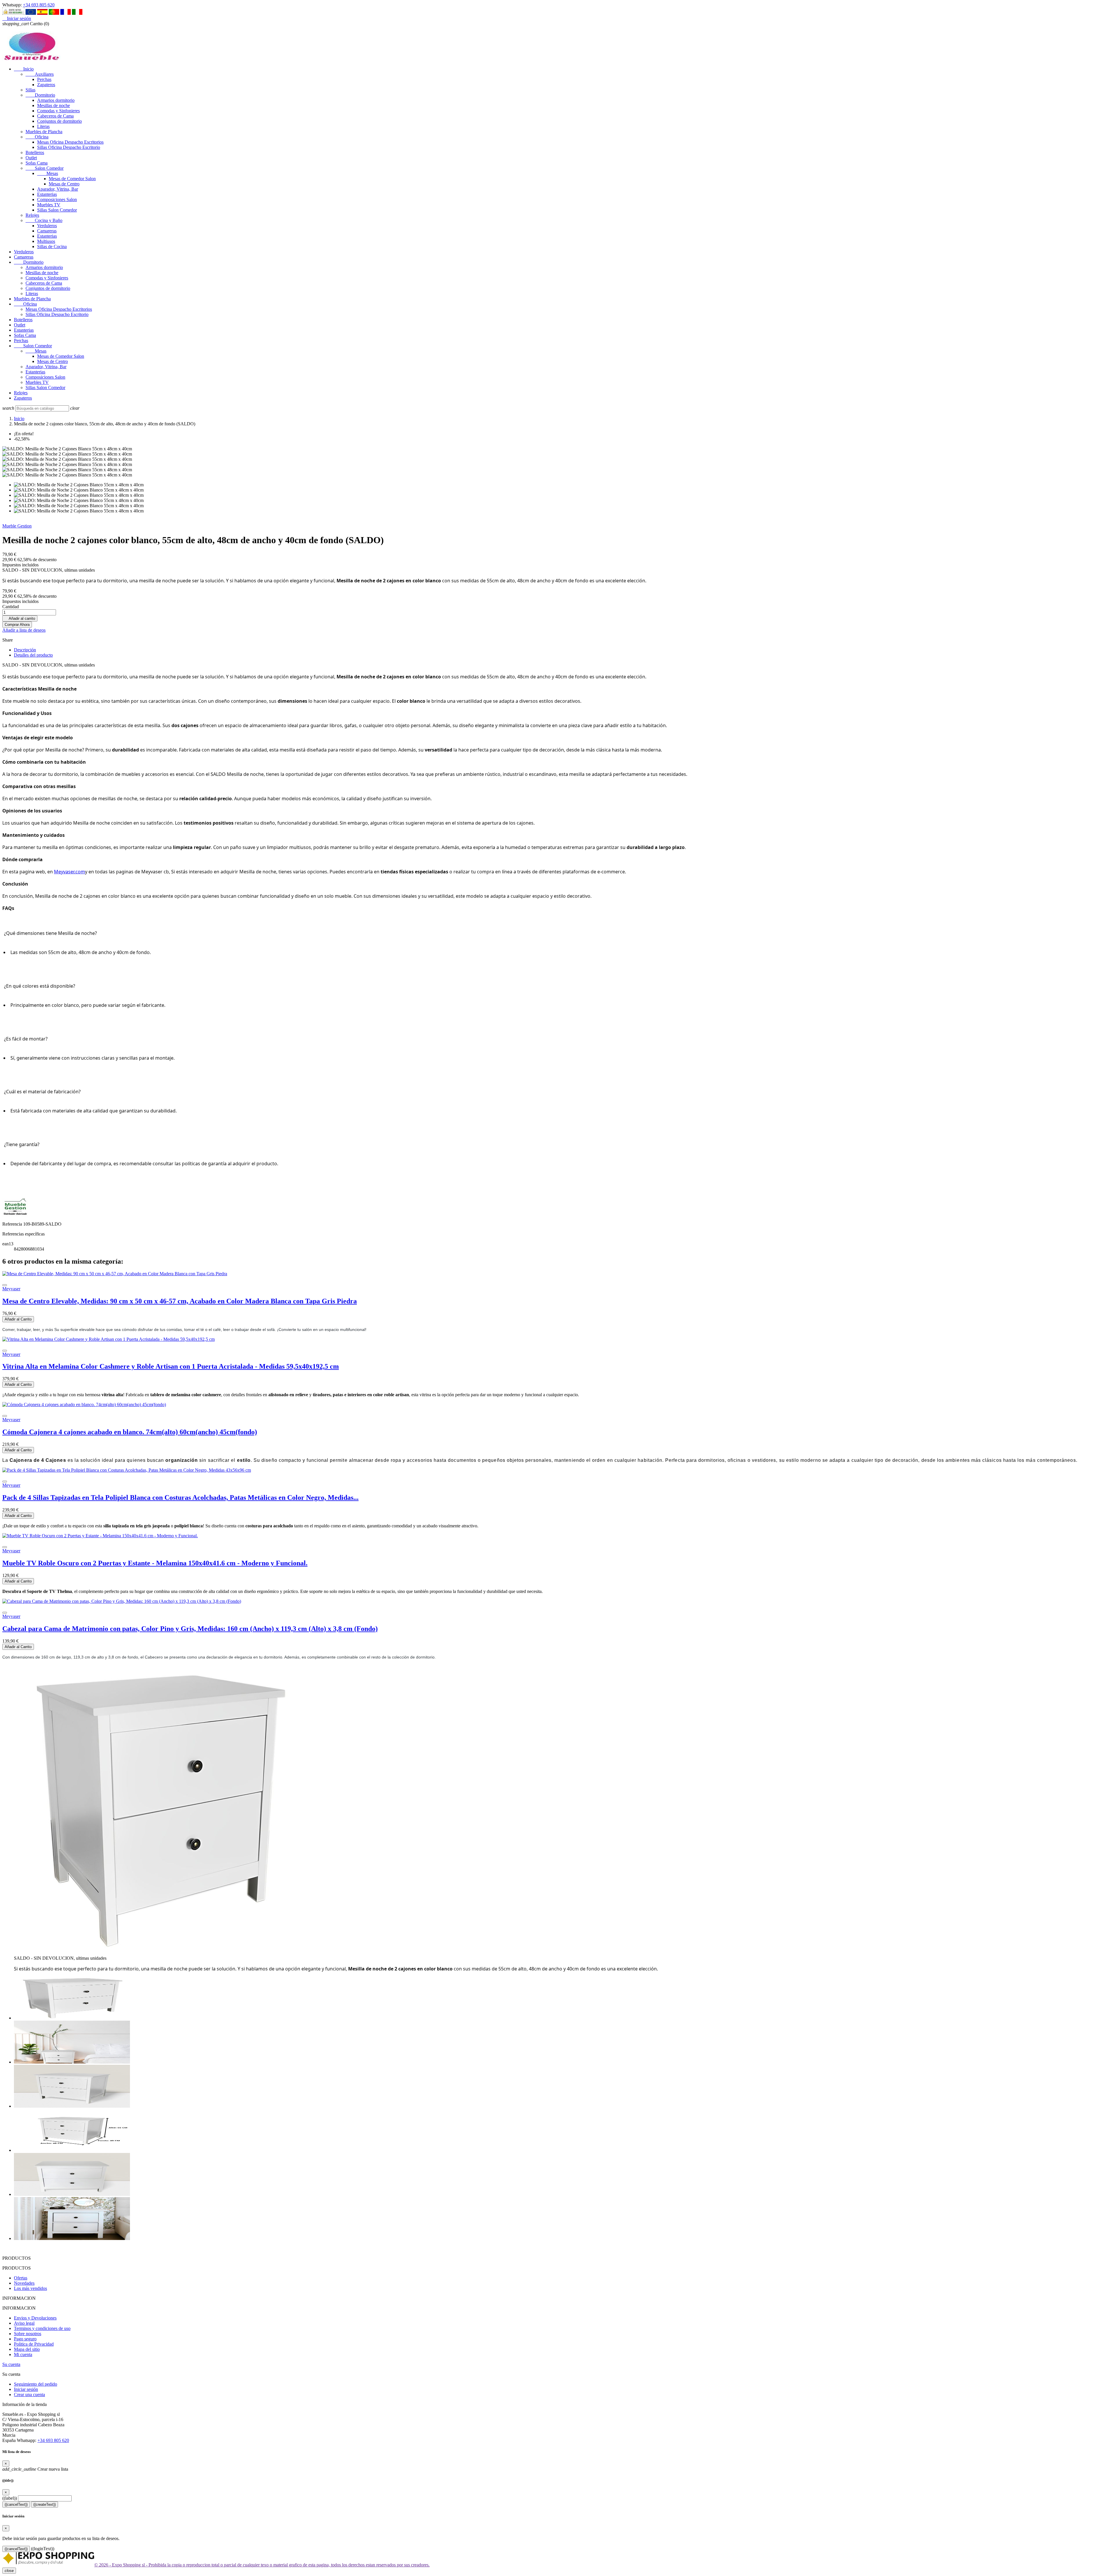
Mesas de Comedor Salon (72, 179)
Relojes (32, 215)
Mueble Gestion (17, 526)
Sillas (30, 90)
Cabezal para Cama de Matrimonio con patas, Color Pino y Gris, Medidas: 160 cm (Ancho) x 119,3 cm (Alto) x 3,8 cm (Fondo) (190, 1629)
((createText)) (45, 2504)
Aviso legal (24, 2323)
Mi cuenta (23, 2354)
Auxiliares (40, 74)
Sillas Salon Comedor (57, 210)
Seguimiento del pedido (36, 2384)
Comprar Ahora (17, 625)
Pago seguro (25, 2339)
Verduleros (47, 226)
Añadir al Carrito (18, 1319)
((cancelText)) (16, 2504)
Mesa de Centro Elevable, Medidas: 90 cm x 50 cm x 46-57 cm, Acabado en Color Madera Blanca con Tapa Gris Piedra (180, 1301)
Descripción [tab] (25, 650)
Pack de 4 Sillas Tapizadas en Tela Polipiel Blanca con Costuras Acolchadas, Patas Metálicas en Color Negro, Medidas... (180, 1497)
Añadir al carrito (20, 618)
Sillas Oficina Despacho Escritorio (69, 147)
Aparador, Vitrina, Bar (58, 189)
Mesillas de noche (54, 105)
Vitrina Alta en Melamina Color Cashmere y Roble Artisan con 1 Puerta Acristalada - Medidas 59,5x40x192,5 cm (171, 1366)
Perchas (44, 79)
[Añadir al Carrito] (5, 1285)
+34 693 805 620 (39, 5)
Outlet (31, 158)
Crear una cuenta (29, 2395)
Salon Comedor (45, 168)
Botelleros (35, 152)
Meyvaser (11, 1289)
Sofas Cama (37, 163)
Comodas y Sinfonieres (58, 111)
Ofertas (21, 2278)
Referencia (13, 1224)
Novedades (24, 2283)
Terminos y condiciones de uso (42, 2328)
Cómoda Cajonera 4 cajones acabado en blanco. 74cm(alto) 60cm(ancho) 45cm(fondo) (130, 1432)
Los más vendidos (30, 2288)
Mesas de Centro (64, 184)
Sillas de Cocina (52, 246)
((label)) (10, 2498)
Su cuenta (11, 2364)
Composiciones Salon (57, 199)
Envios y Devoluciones (35, 2318)
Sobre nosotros (28, 2334)
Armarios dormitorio (56, 100)
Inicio (24, 69)
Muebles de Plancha (44, 132)
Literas (43, 126)
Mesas (48, 173)
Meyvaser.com (69, 872)
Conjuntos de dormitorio (59, 121)
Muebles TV (49, 205)
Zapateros (46, 85)
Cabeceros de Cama (55, 116)
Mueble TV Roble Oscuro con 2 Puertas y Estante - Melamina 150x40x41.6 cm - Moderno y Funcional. (155, 1563)
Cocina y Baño (44, 220)
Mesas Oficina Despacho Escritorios (70, 142)
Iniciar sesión (26, 2389)
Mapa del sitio (27, 2349)
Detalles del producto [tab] (33, 655)
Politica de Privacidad (34, 2344)
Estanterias (47, 194)
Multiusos (46, 241)
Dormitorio (40, 95)
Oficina (37, 137)
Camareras (47, 231)
